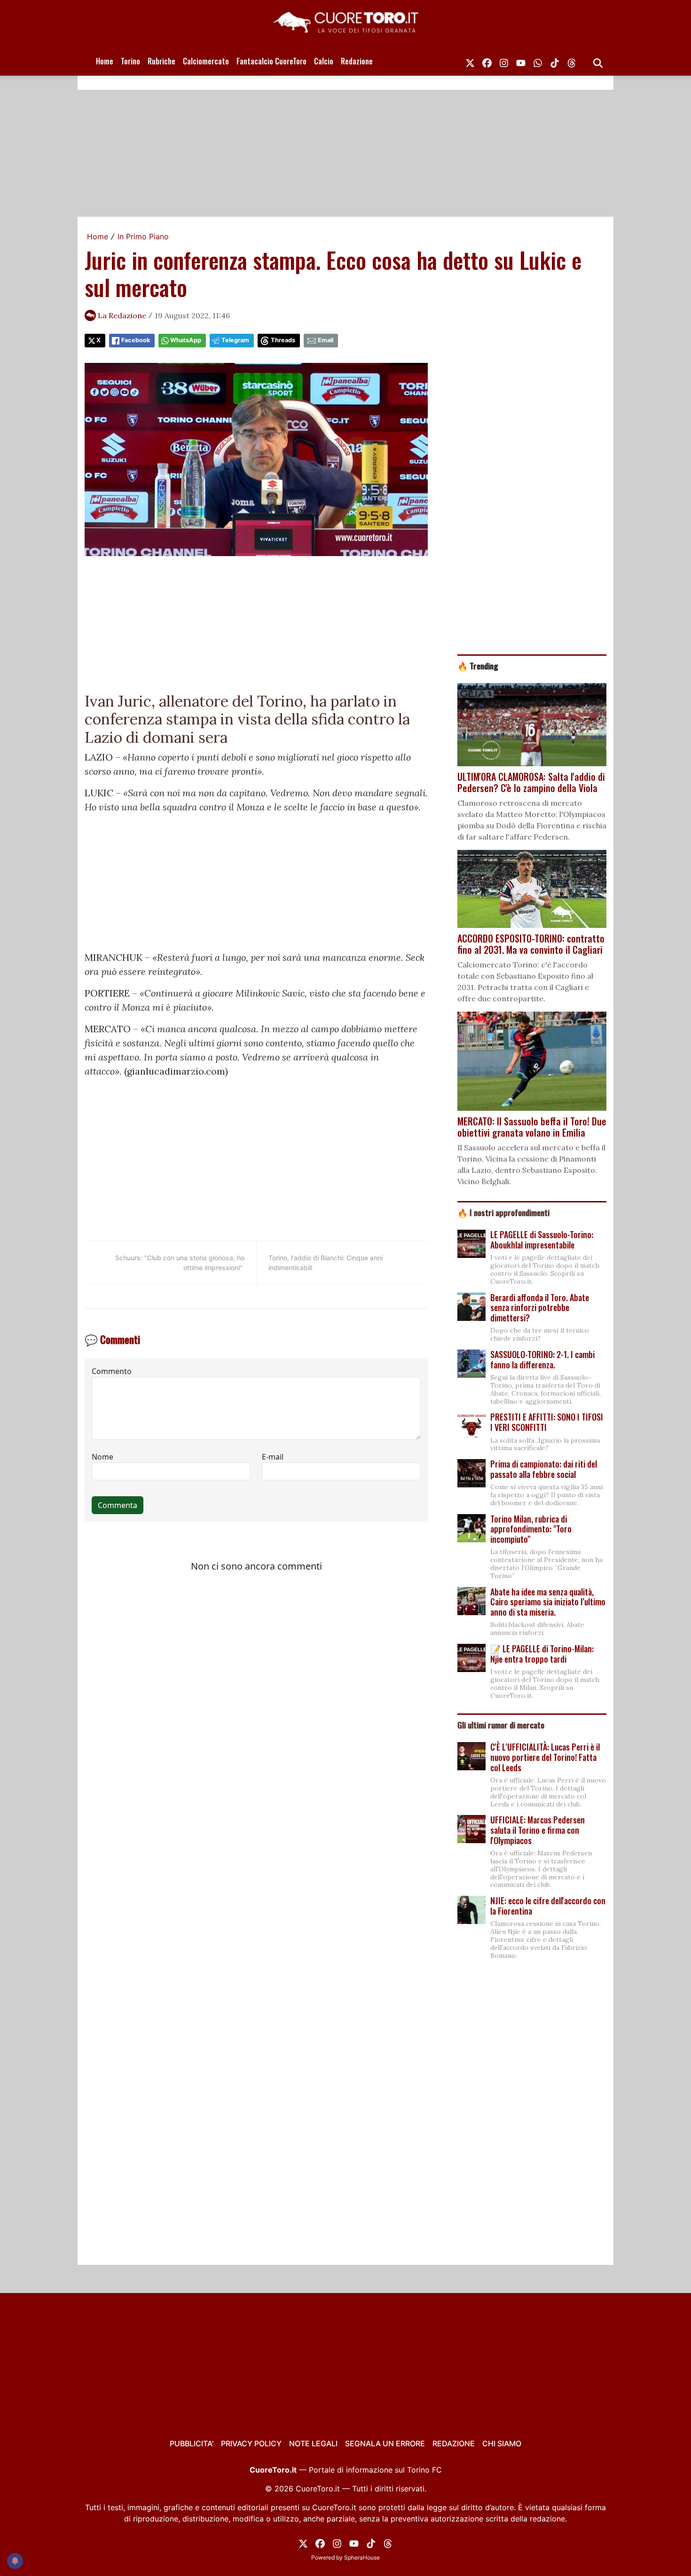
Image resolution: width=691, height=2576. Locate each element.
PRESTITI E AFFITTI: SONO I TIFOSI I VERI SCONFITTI (547, 1422)
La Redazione (122, 315)
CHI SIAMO (502, 2443)
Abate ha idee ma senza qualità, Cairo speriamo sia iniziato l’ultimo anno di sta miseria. (548, 1602)
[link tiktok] (555, 61)
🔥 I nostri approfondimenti (503, 1212)
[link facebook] (487, 61)
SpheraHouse (362, 2557)
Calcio (324, 61)
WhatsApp (186, 340)
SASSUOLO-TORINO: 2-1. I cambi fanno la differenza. (542, 1359)
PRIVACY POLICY (251, 2443)
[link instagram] (504, 61)
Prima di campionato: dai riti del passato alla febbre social (544, 1469)
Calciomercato (206, 61)
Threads (283, 340)
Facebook (136, 340)
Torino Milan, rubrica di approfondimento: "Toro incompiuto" (531, 1529)
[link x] (470, 61)
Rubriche (161, 61)
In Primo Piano (143, 236)
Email (326, 340)
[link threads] (572, 61)
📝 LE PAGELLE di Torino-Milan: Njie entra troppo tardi (542, 1654)
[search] (598, 61)
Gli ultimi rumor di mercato (501, 1725)
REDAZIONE (454, 2443)
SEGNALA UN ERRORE (385, 2443)
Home (105, 61)
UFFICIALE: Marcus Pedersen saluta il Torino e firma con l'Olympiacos (538, 1830)
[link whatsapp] (538, 61)
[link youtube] (521, 61)
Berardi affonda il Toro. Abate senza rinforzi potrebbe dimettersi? (540, 1308)
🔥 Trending (478, 666)
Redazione (357, 61)
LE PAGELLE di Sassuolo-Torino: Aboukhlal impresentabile (542, 1240)
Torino (130, 61)
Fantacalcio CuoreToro (271, 61)
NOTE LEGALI (313, 2443)
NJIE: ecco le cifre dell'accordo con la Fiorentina (548, 1906)
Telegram (235, 340)
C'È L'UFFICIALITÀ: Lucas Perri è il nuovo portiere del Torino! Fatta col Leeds (545, 1757)
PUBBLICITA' (192, 2443)
